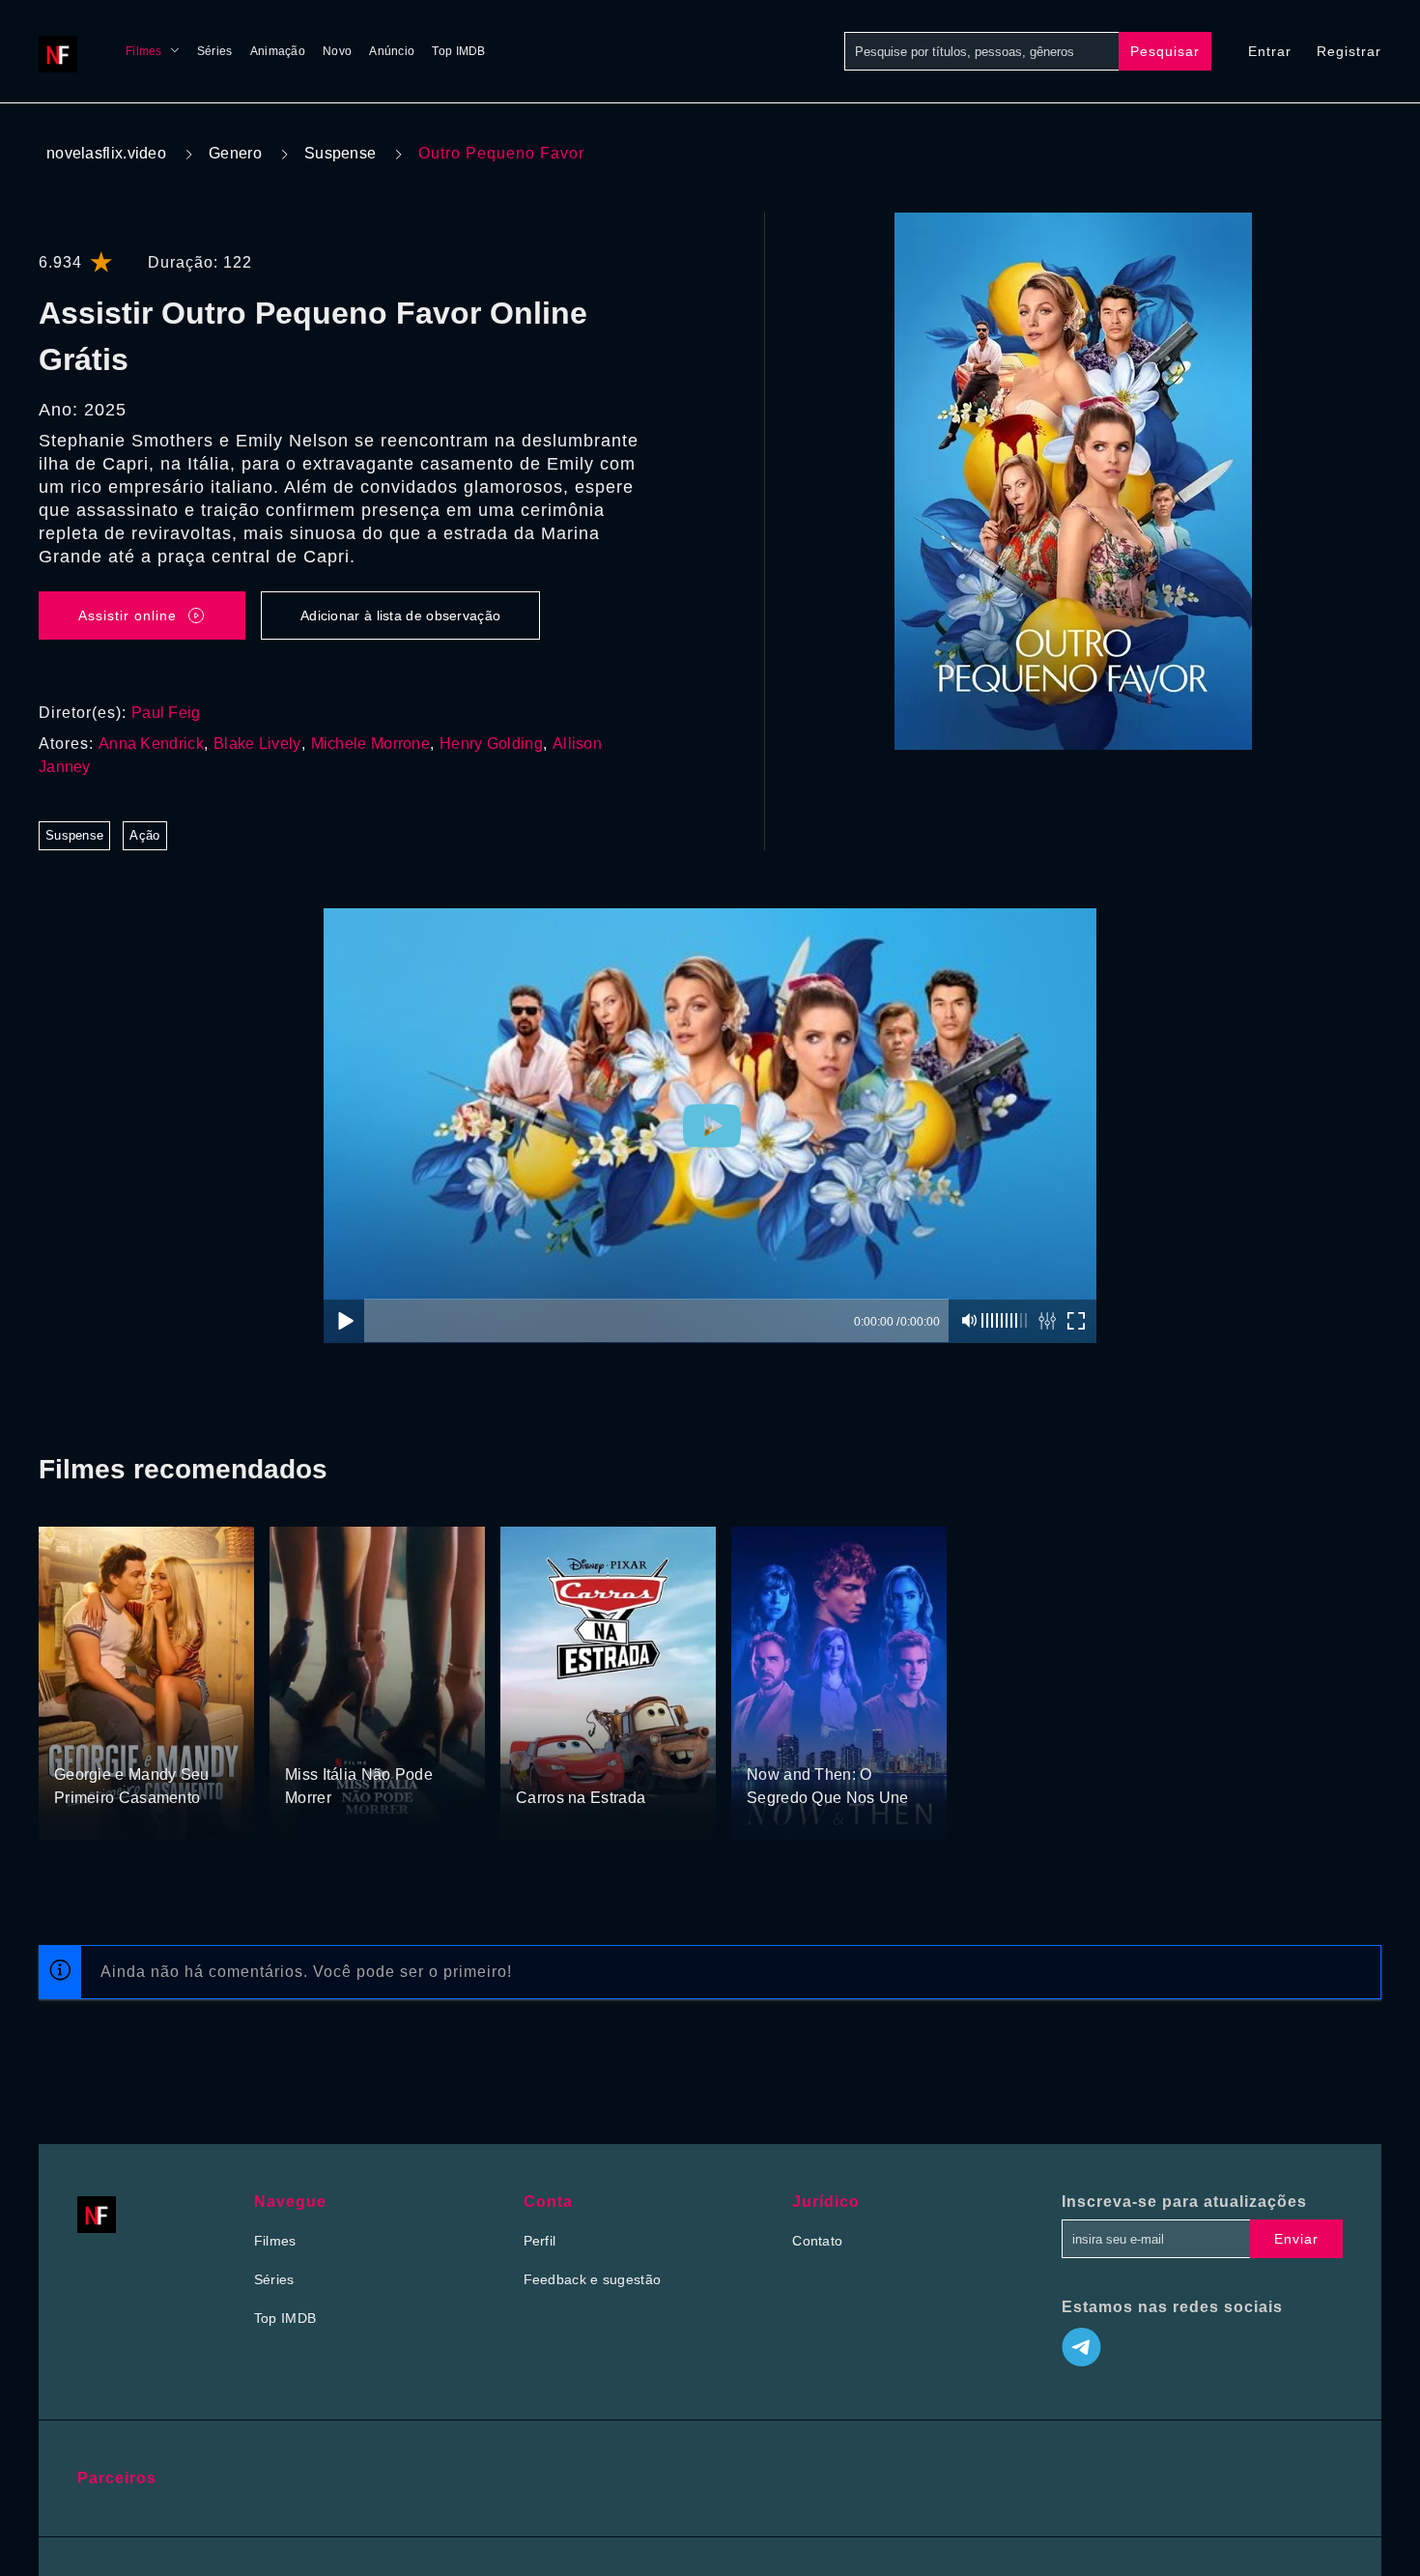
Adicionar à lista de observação (400, 615)
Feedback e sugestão (593, 2279)
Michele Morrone (371, 744)
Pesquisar (1165, 51)
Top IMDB (458, 51)
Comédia (83, 1738)
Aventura (313, 1738)
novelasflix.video (106, 153)
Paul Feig (166, 713)
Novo (337, 51)
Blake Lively (257, 744)
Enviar (1296, 2239)
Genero (235, 153)
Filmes (144, 51)
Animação (278, 51)
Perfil (540, 2241)
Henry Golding (491, 744)
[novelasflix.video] (63, 51)
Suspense (340, 153)
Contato (817, 2241)
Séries (215, 51)
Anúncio (392, 51)
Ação (144, 835)
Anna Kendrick (151, 744)
